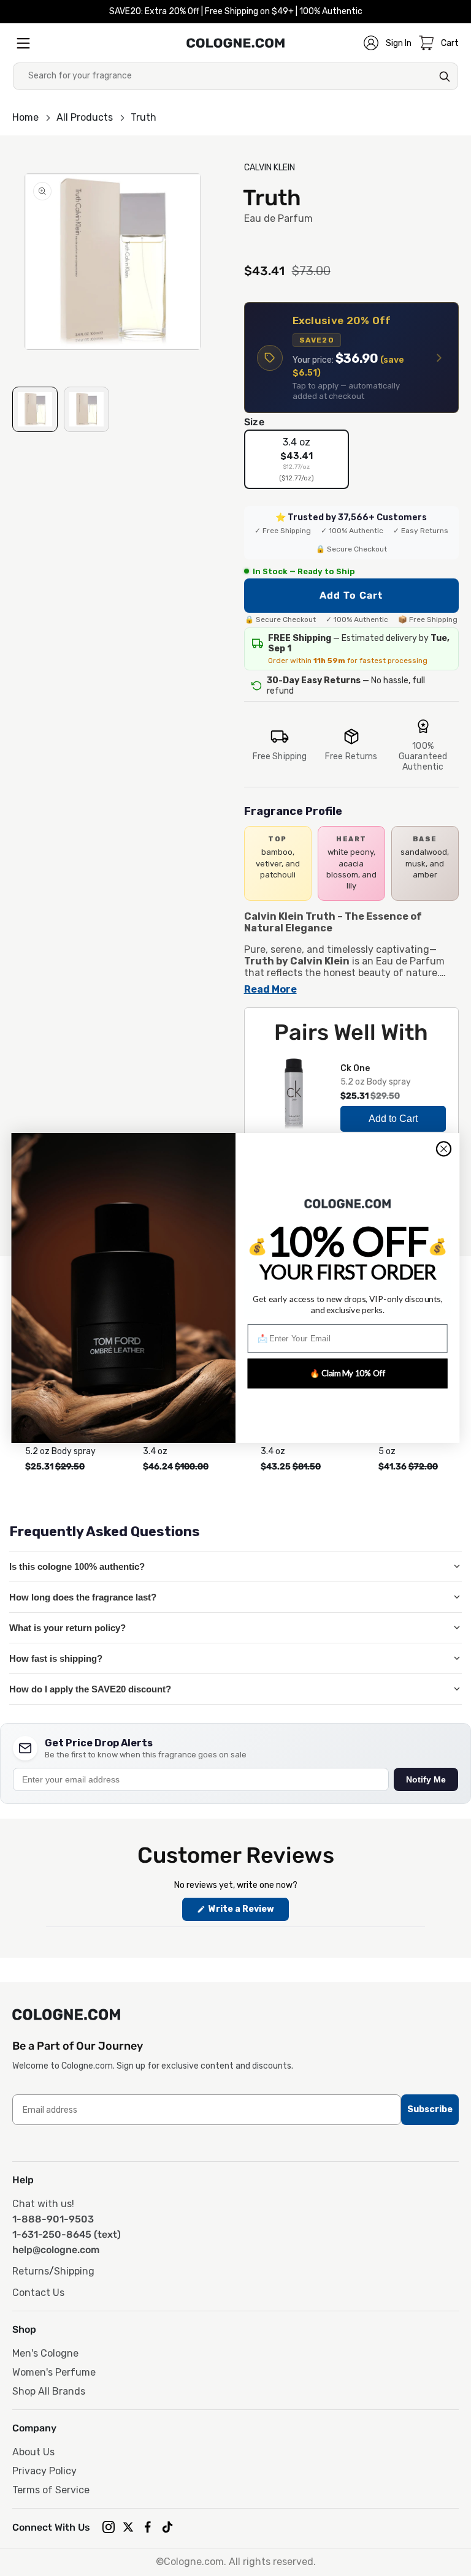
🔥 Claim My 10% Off (348, 1373)
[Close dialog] (444, 1149)
